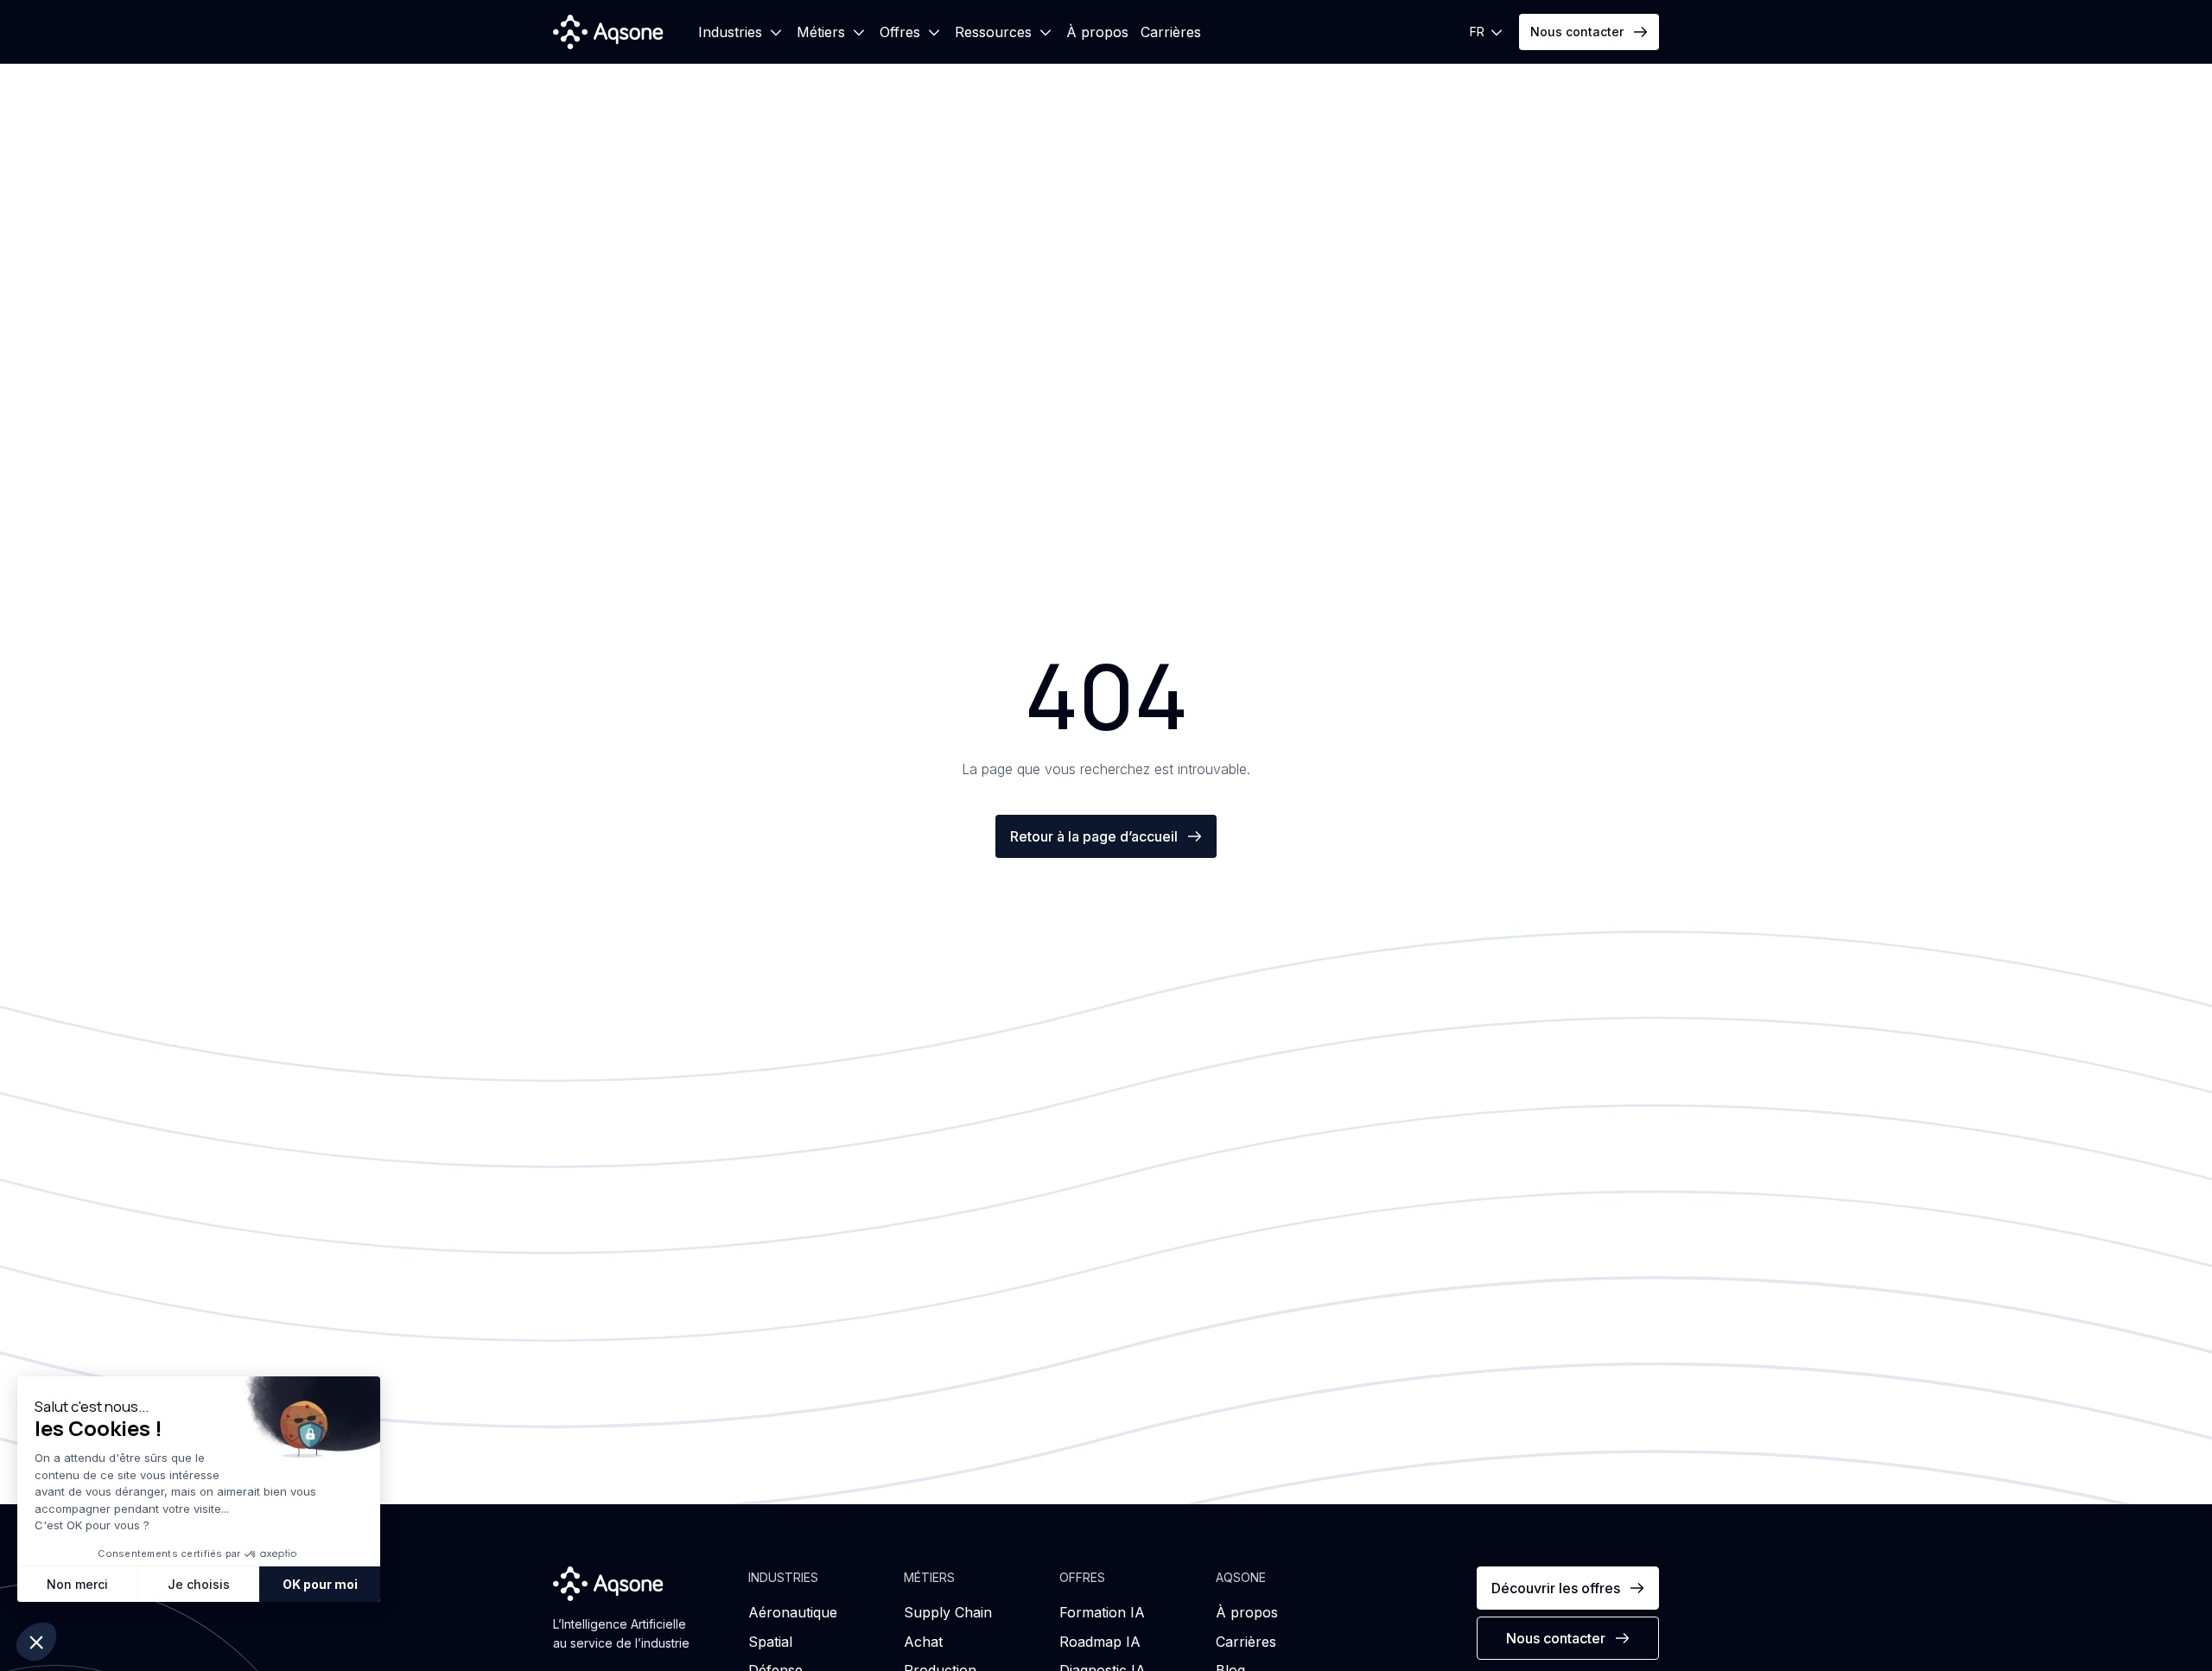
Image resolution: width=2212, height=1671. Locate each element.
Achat (923, 1642)
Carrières (1171, 32)
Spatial (770, 1642)
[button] (741, 32)
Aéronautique (793, 1612)
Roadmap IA (1100, 1642)
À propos (1097, 32)
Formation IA (1102, 1612)
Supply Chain (948, 1612)
